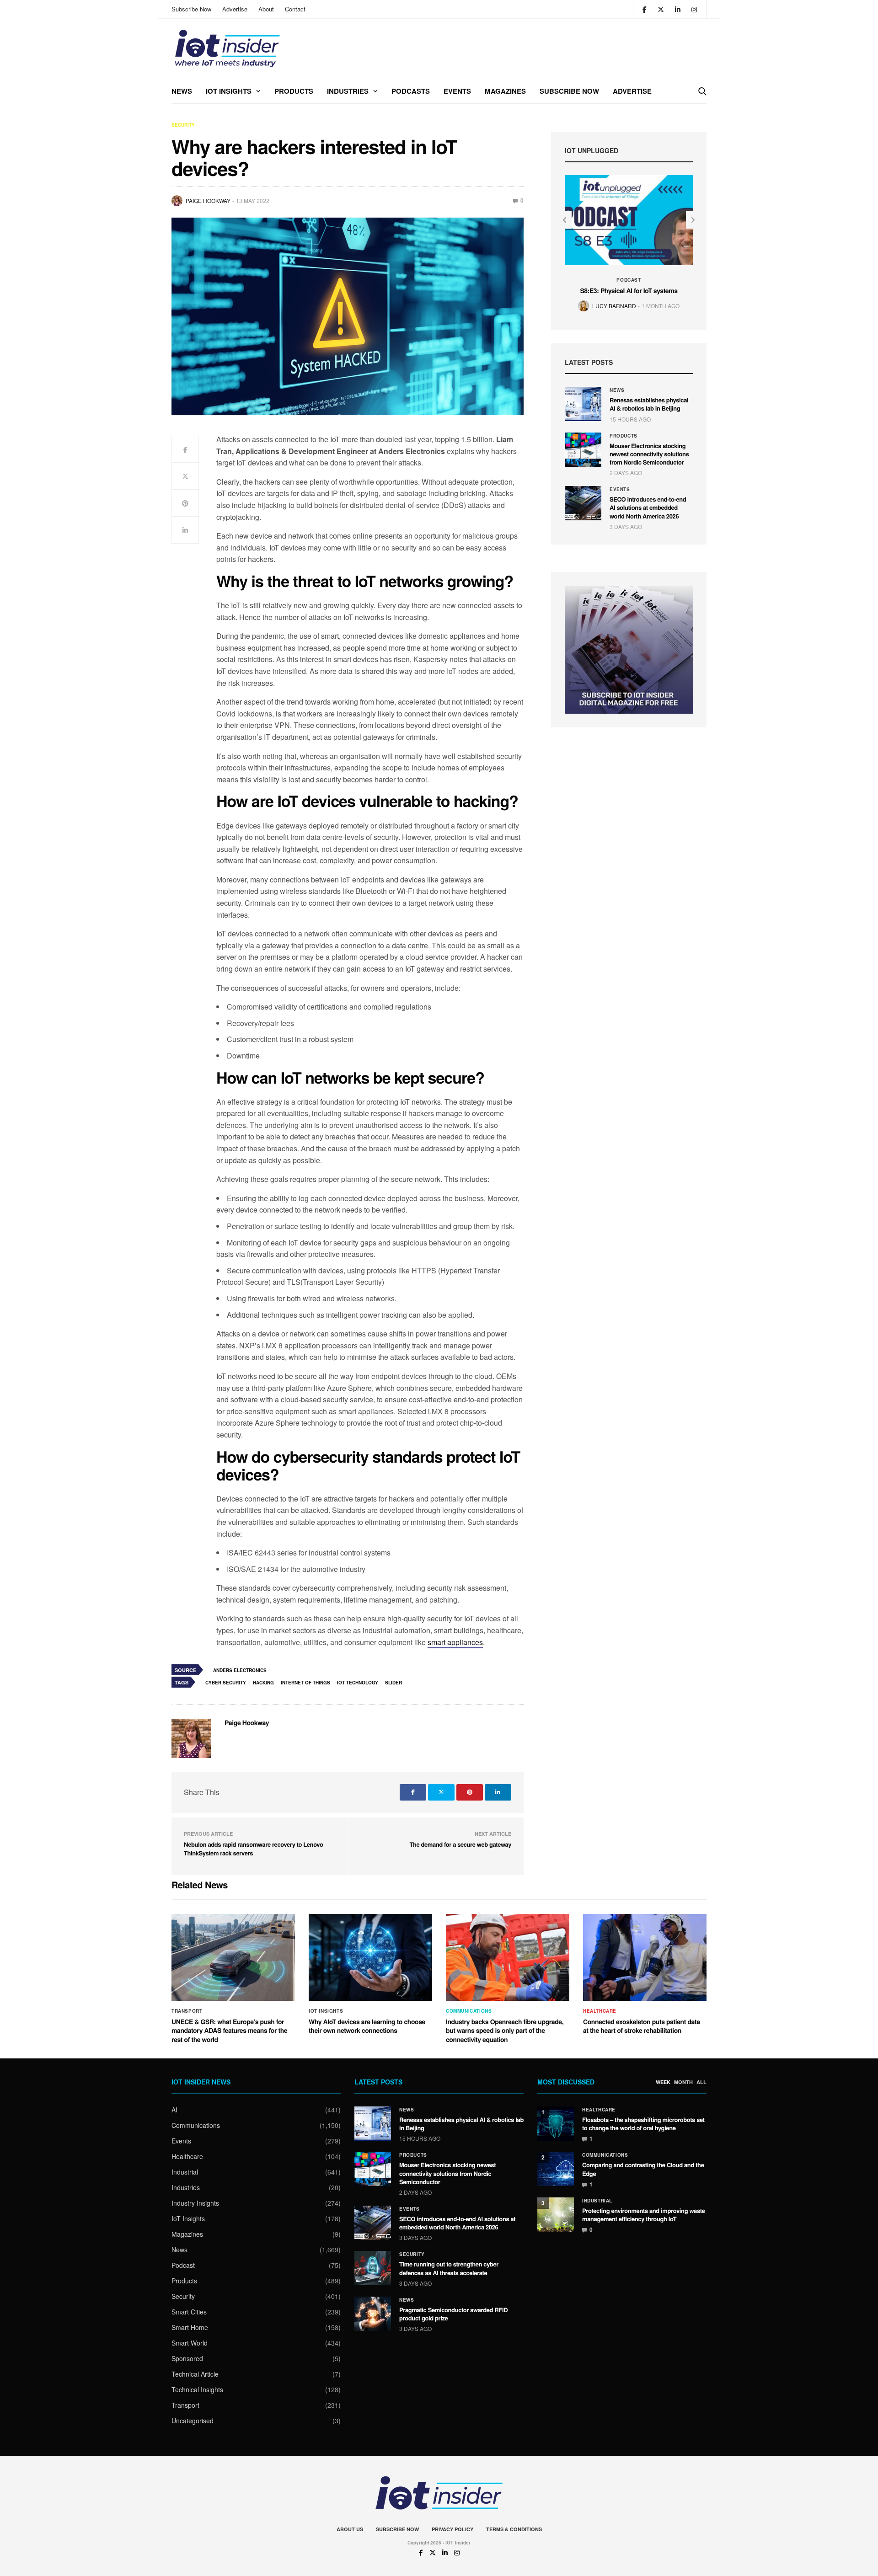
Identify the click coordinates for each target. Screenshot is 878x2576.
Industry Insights (195, 2203)
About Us (350, 2529)
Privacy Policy (452, 2529)
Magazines (505, 91)
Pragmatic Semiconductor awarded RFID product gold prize (453, 2314)
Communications (469, 2011)
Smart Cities (189, 2312)
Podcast (629, 280)
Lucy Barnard (614, 306)
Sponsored (187, 2358)
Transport (187, 2011)
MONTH (683, 2082)
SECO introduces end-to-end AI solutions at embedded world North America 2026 (648, 507)
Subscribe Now (191, 9)
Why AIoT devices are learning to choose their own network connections (367, 2026)
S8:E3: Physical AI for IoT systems (629, 291)
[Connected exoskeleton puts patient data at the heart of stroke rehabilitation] (645, 1957)
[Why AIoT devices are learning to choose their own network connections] (370, 1957)
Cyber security (226, 1683)
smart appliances (455, 1642)
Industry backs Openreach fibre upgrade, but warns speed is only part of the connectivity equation (505, 2031)
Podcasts (411, 91)
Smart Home (190, 2327)
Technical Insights (197, 2389)
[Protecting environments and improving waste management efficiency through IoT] (556, 2215)
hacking (263, 1683)
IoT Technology (358, 1683)
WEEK (663, 2082)
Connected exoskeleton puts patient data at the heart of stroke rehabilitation (642, 2026)
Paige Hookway (208, 200)
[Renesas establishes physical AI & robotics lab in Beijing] (583, 404)
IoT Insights (229, 91)
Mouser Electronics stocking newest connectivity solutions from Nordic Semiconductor (649, 454)
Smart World (190, 2343)
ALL (701, 2082)
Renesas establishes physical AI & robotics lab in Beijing (649, 404)
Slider (393, 1683)
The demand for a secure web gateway (460, 1844)
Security (183, 125)
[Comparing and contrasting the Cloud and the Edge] (556, 2169)
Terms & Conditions (514, 2529)
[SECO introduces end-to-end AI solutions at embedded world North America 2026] (583, 503)
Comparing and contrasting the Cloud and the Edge (643, 2169)
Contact (295, 9)
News (182, 91)
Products (294, 91)
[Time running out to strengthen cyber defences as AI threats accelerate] (373, 2268)
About (266, 9)
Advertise (235, 9)
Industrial (185, 2172)
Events (457, 91)
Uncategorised (193, 2421)
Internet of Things (305, 1683)
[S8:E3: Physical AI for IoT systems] (629, 220)
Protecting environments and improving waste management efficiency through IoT (643, 2215)
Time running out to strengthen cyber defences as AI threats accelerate (449, 2268)
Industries (348, 91)
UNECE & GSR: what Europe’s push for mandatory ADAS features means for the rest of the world (229, 2031)
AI (174, 2110)
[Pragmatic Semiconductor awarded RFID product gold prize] (373, 2314)
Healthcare (600, 2011)
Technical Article (195, 2374)
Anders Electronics (240, 1670)
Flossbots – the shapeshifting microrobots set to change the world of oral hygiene (643, 2124)
